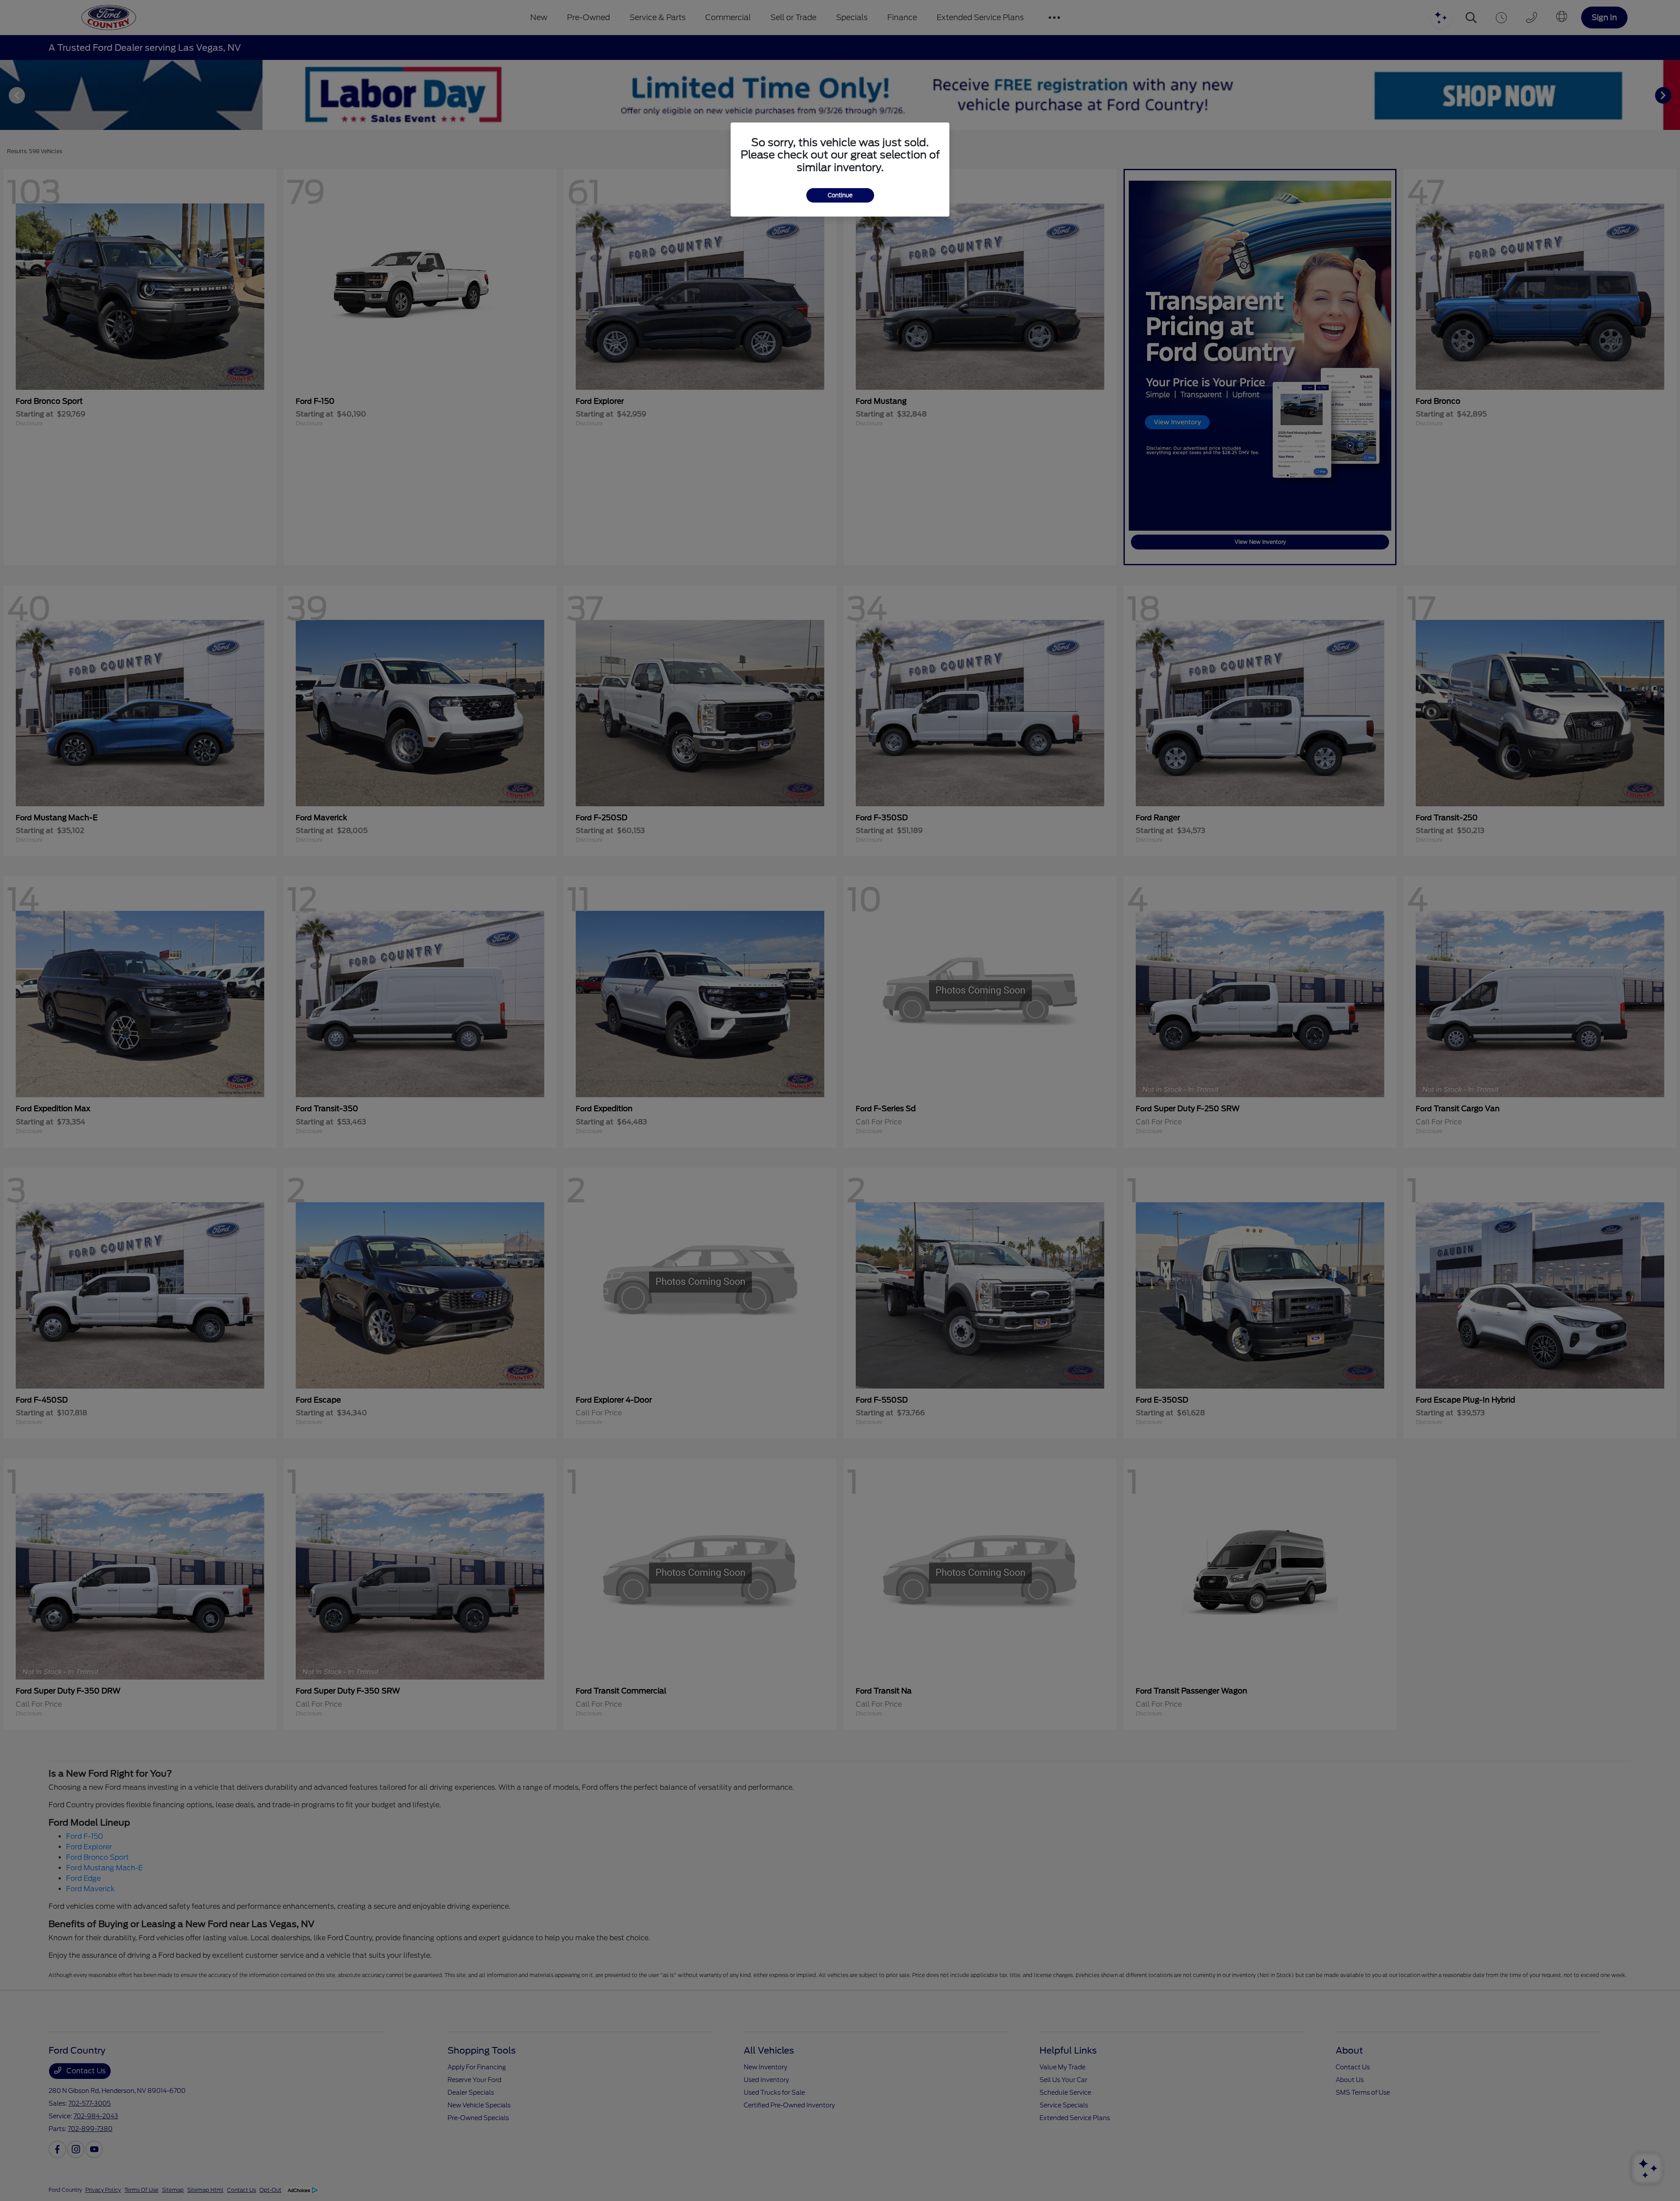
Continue (840, 195)
